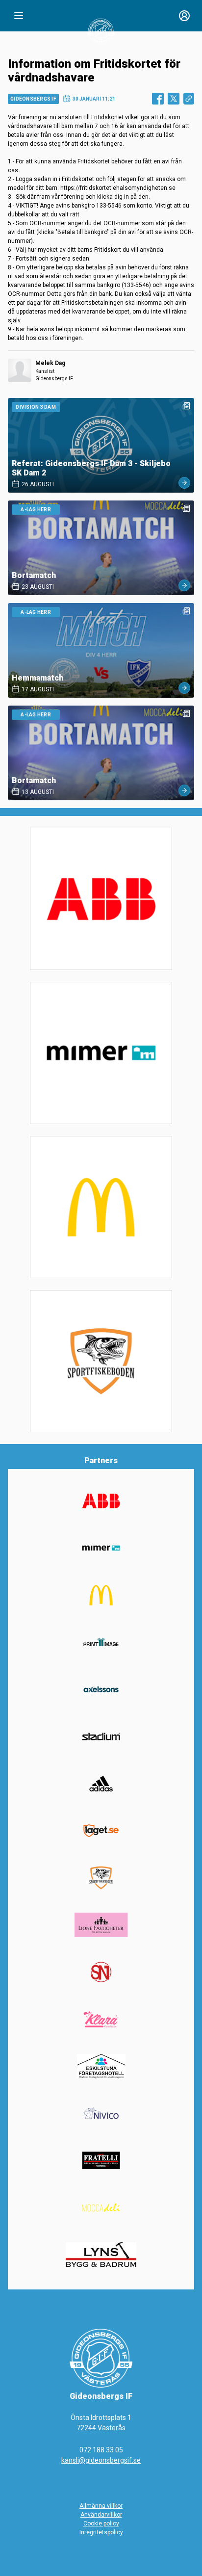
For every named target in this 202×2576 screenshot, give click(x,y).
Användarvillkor (101, 2515)
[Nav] (19, 16)
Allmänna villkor (101, 2506)
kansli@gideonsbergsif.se (101, 2460)
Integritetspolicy (101, 2532)
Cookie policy (101, 2523)
